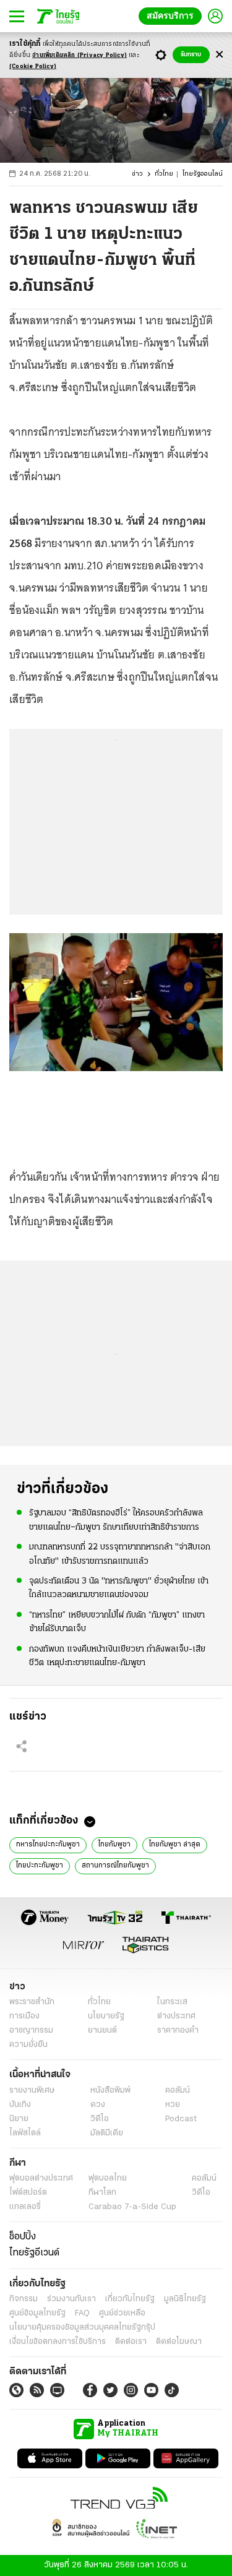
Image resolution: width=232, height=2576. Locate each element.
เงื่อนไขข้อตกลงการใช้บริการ (58, 2342)
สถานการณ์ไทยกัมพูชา (115, 1866)
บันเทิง (20, 2105)
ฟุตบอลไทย (108, 2178)
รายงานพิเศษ (32, 2091)
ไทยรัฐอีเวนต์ (34, 2253)
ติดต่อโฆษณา (179, 2342)
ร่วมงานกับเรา (71, 2299)
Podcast (181, 2119)
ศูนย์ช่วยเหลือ (122, 2313)
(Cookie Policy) (33, 67)
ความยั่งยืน (28, 2045)
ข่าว (137, 174)
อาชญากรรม (31, 2031)
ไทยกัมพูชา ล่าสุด (175, 1845)
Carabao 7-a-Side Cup (132, 2207)
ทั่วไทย (164, 174)
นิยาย (19, 2119)
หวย (173, 2105)
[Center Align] (219, 55)
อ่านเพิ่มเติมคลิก (79, 55)
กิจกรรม (24, 2299)
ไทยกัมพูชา (114, 1845)
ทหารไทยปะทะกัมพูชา (48, 1845)
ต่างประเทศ (176, 2016)
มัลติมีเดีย (107, 2133)
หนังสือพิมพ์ (110, 2091)
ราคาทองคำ (178, 2031)
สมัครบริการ (173, 16)
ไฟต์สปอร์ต (28, 2193)
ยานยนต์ (102, 2031)
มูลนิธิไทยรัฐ (185, 2299)
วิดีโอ (100, 2119)
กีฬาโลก (102, 2193)
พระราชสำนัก (32, 2002)
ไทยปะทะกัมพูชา (40, 1866)
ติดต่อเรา (131, 2342)
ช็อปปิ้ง (23, 2237)
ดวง (98, 2105)
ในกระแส (172, 2002)
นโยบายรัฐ (106, 2016)
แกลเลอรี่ (25, 2207)
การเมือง (24, 2016)
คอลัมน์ (178, 2091)
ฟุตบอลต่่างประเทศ (41, 2178)
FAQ (82, 2313)
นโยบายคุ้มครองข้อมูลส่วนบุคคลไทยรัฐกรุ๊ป (82, 2328)
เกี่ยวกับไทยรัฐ (130, 2299)
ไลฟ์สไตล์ (25, 2133)
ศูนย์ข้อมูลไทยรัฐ (37, 2313)
